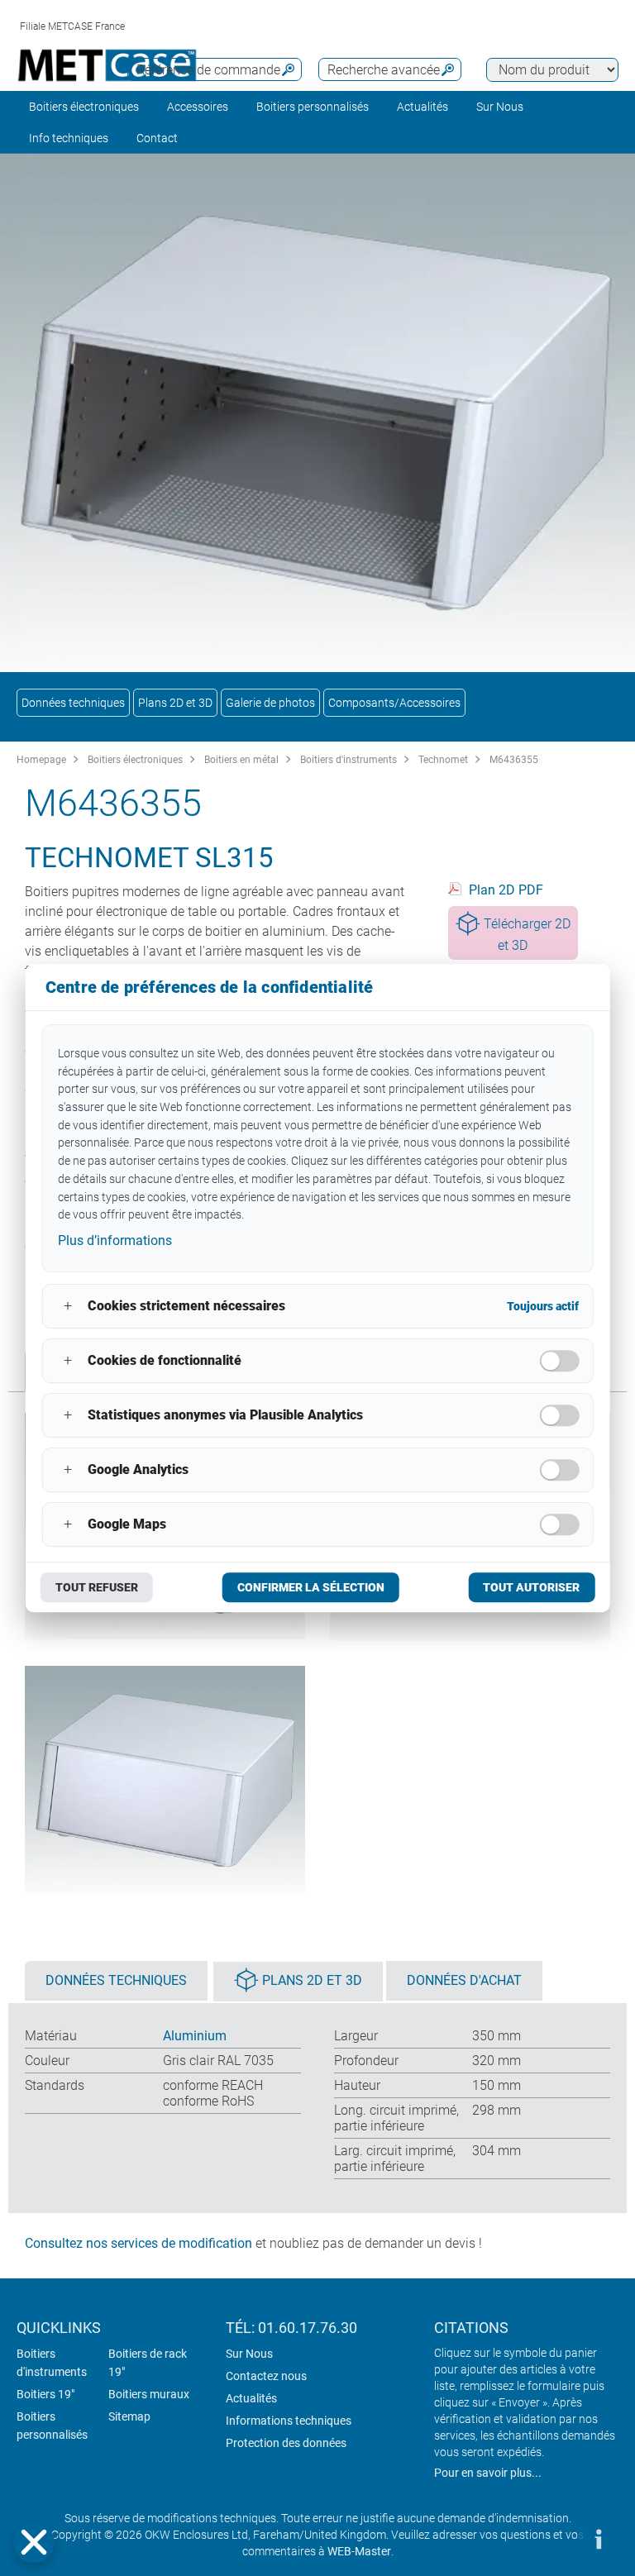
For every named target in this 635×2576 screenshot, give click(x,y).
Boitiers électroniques (84, 107)
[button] (34, 2542)
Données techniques (73, 703)
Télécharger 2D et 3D (527, 935)
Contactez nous (266, 2376)
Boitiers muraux (149, 2394)
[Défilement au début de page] (548, 2539)
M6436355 (514, 760)
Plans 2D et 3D (175, 703)
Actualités (423, 107)
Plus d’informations (115, 1240)
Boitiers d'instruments (349, 760)
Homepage (41, 760)
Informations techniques (289, 2421)
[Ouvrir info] (598, 2539)
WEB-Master (359, 2551)
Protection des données (286, 2443)
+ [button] (68, 1306)
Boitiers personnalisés (313, 107)
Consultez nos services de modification (138, 2243)
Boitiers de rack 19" (148, 2363)
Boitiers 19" (45, 2394)
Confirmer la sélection (311, 1587)
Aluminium (195, 2036)
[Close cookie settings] (34, 2542)
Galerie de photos (270, 703)
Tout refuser (97, 1587)
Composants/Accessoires (394, 703)
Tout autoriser (531, 1587)
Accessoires (198, 107)
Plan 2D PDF (506, 890)
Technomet (443, 760)
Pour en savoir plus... (488, 2473)
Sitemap (129, 2416)
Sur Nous (249, 2354)
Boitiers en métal (241, 760)
